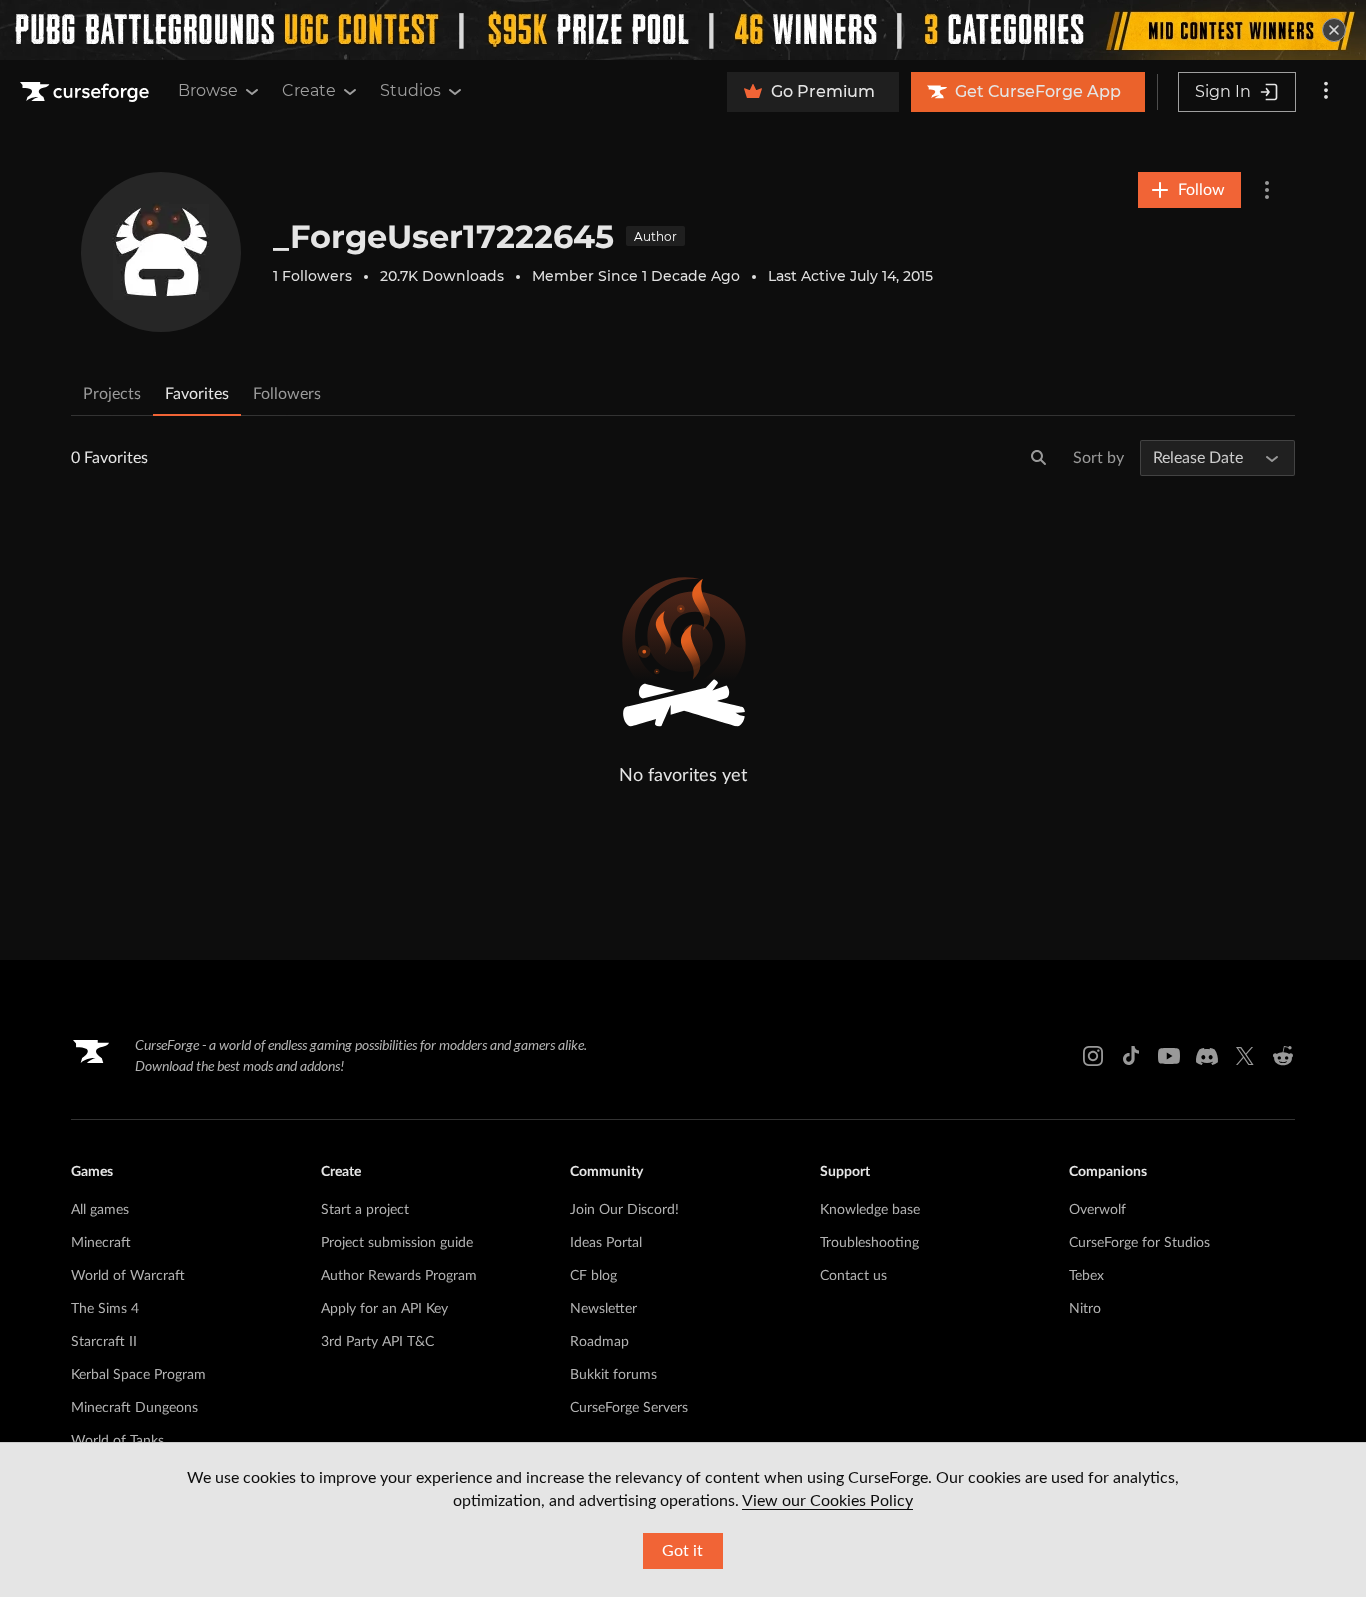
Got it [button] (682, 1551)
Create (309, 90)
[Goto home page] (87, 92)
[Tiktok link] (1131, 1056)
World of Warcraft (128, 1276)
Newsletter (603, 1309)
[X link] (1245, 1056)
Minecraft (101, 1243)
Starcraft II (104, 1342)
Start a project (365, 1210)
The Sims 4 (105, 1309)
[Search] (1039, 458)
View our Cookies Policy (827, 1501)
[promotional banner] (683, 30)
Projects (112, 394)
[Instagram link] (1093, 1056)
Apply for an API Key (384, 1309)
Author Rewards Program (399, 1276)
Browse (208, 90)
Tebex (1086, 1276)
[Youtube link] (1169, 1056)
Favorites (197, 394)
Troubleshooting (869, 1243)
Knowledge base (870, 1210)
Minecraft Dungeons (134, 1408)
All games (100, 1210)
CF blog (593, 1276)
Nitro (1085, 1309)
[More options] (1326, 92)
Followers (287, 394)
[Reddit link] (1283, 1056)
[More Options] (1267, 190)
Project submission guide (397, 1243)
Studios (410, 90)
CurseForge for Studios (1139, 1243)
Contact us (853, 1276)
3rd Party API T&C (377, 1342)
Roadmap (599, 1342)
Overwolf (1097, 1210)
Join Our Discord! (624, 1210)
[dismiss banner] (1334, 30)
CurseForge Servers (629, 1408)
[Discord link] (1207, 1056)
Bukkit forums (613, 1375)
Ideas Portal (606, 1243)
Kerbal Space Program (138, 1375)
